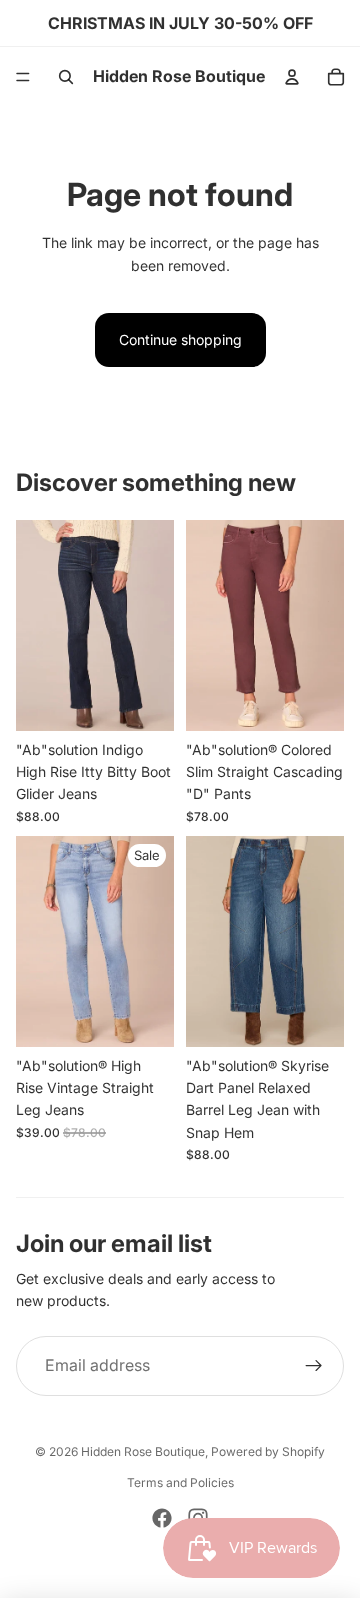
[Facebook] (162, 1518)
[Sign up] (314, 1366)
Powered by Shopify (268, 1451)
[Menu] (23, 77)
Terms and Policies (180, 1482)
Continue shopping (180, 339)
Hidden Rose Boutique (143, 1451)
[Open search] (66, 77)
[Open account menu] (292, 77)
